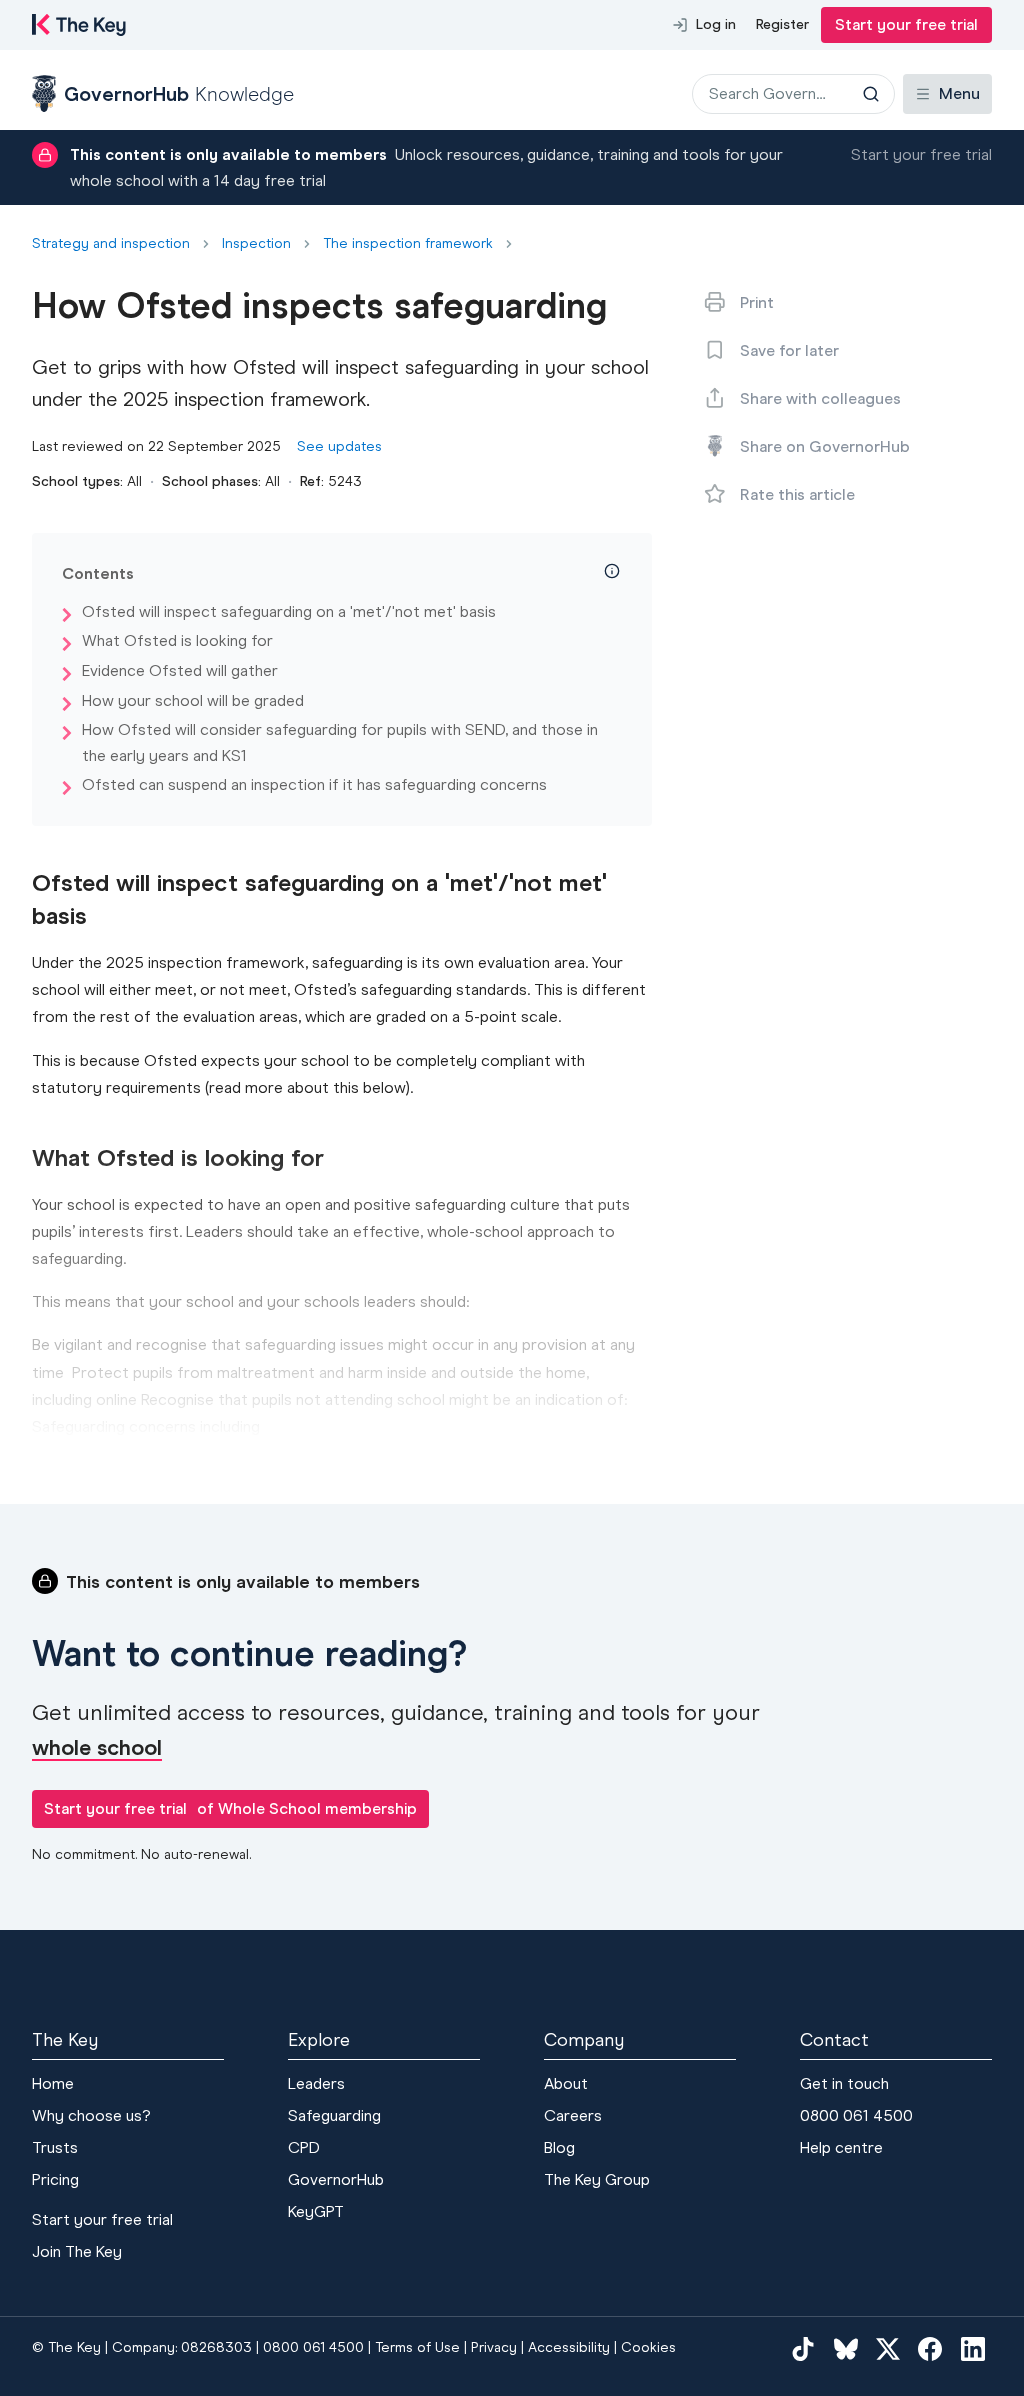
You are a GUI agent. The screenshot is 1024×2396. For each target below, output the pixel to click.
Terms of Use (417, 2347)
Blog (559, 2147)
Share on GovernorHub (825, 446)
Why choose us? (91, 2115)
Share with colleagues (820, 398)
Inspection (256, 244)
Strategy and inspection (111, 244)
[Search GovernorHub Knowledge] (871, 94)
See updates (339, 446)
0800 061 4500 (856, 2115)
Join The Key (77, 2251)
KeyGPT (316, 2211)
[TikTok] (803, 2349)
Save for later (789, 350)
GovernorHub (336, 2179)
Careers (573, 2115)
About (566, 2083)
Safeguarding (334, 2115)
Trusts (55, 2147)
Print (757, 302)
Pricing (55, 2179)
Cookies (648, 2347)
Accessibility (569, 2347)
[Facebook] (930, 2349)
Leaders (316, 2083)
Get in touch (844, 2083)
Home (53, 2083)
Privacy (494, 2347)
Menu (959, 93)
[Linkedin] (973, 2349)
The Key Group (597, 2179)
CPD (304, 2147)
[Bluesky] (846, 2349)
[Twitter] (888, 2349)
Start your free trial (906, 24)
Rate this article (797, 494)
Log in (716, 24)
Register (782, 24)
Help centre (841, 2147)
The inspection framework (408, 244)
